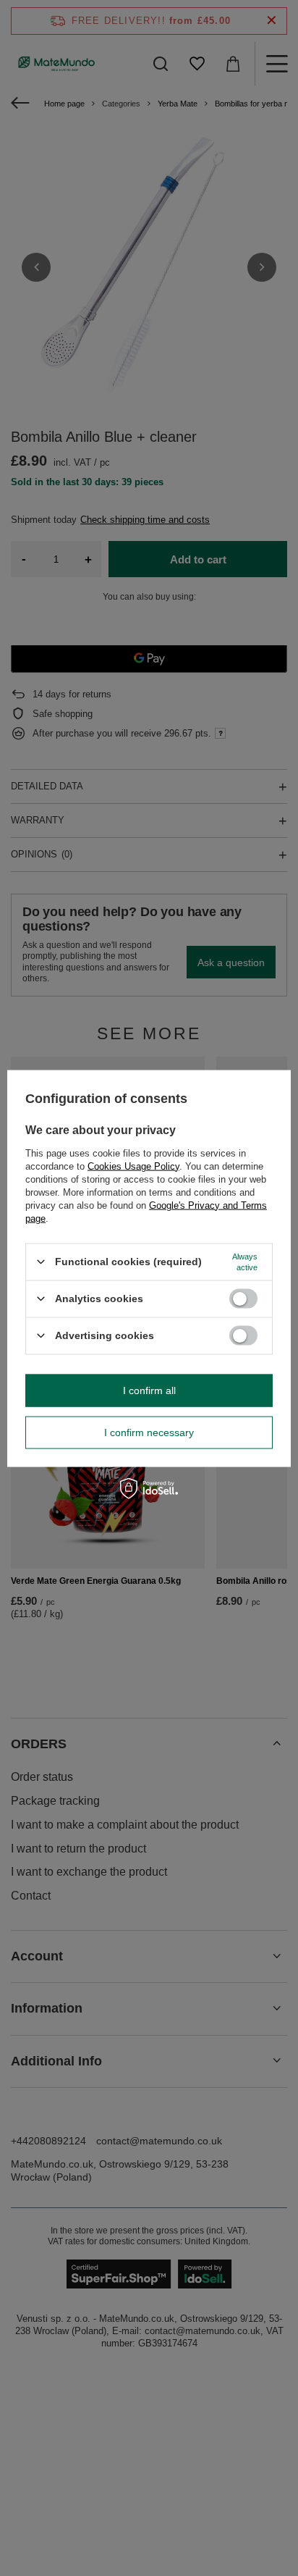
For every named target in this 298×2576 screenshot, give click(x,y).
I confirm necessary (149, 1432)
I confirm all (149, 1390)
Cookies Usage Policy (133, 1166)
